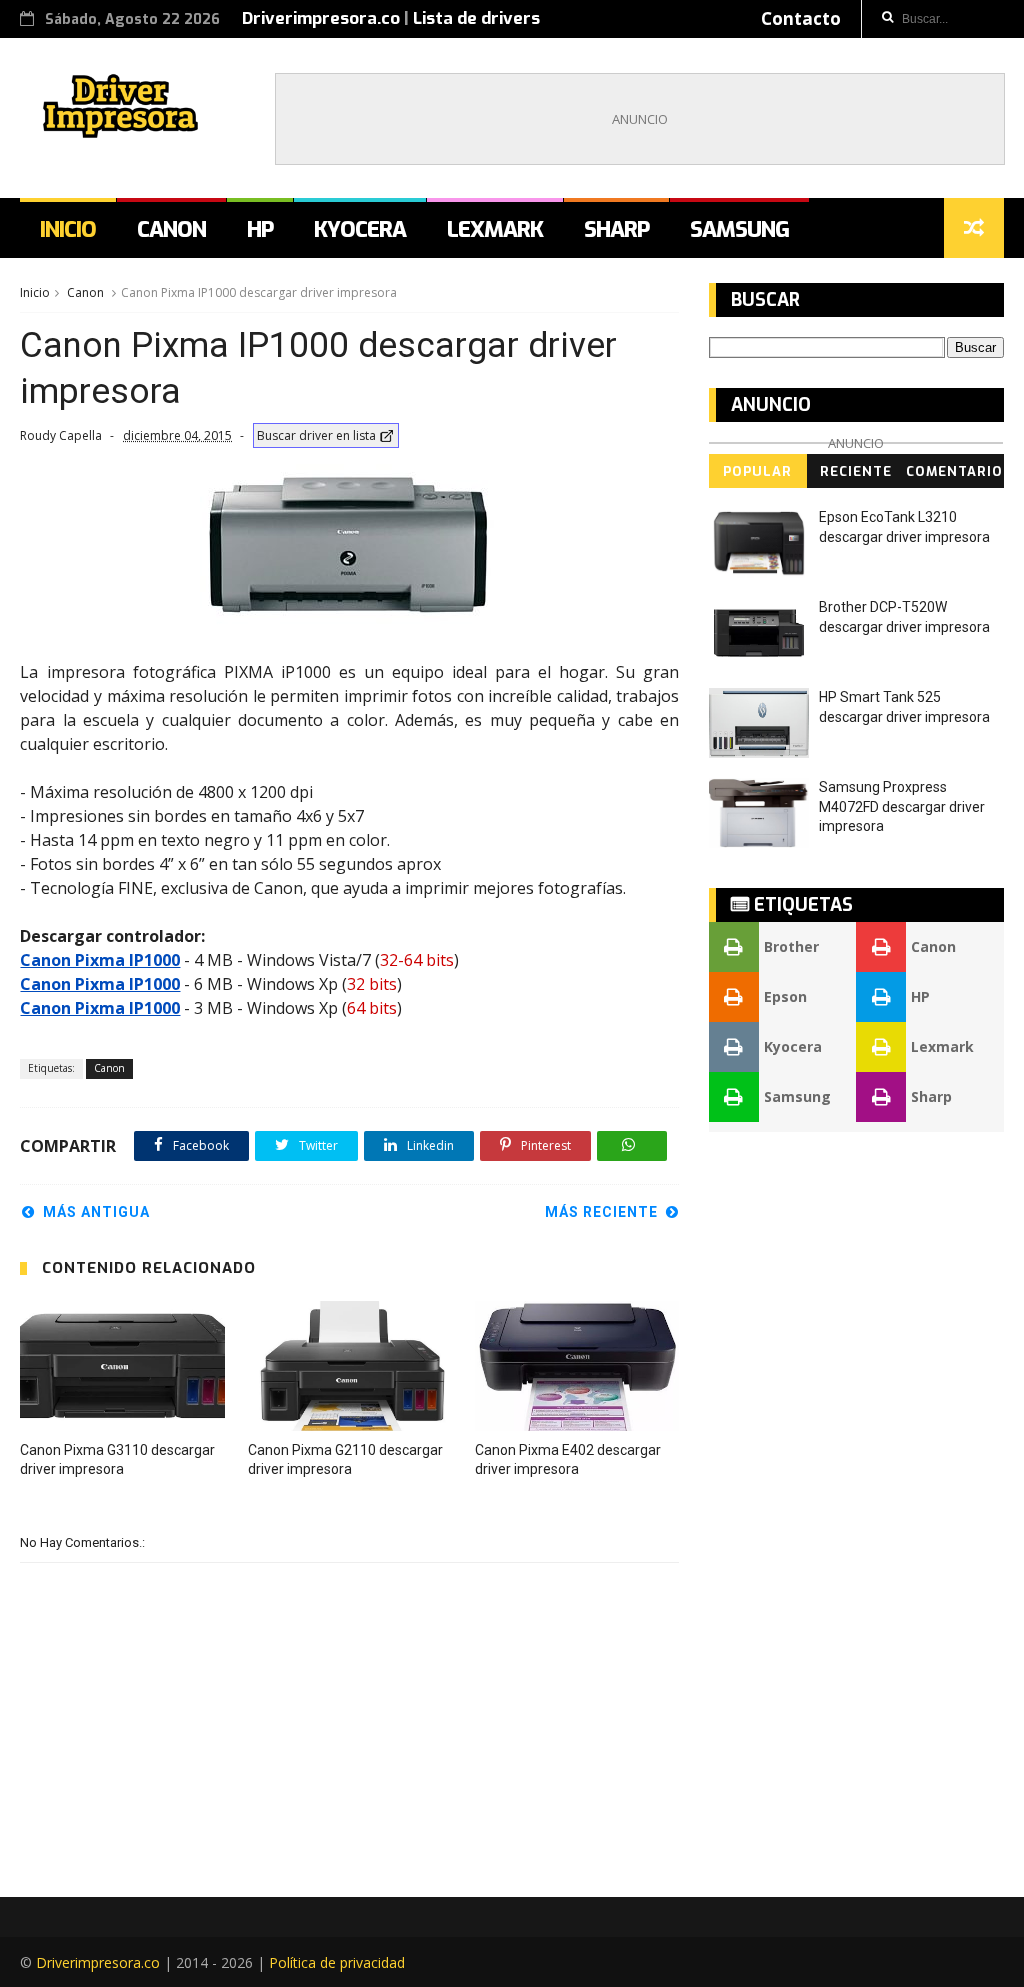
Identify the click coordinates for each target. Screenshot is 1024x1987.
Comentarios (954, 475)
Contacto (801, 18)
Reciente (856, 471)
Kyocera (360, 229)
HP (260, 229)
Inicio (68, 229)
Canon (171, 229)
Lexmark (495, 229)
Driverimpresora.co (321, 18)
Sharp (616, 229)
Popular (757, 471)
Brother (791, 946)
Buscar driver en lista (316, 435)
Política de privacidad (337, 1962)
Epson (785, 996)
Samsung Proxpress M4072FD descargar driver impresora (902, 806)
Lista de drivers (476, 18)
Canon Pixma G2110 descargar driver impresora (345, 1459)
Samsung (739, 229)
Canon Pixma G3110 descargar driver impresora (117, 1459)
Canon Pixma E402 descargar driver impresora (568, 1459)
